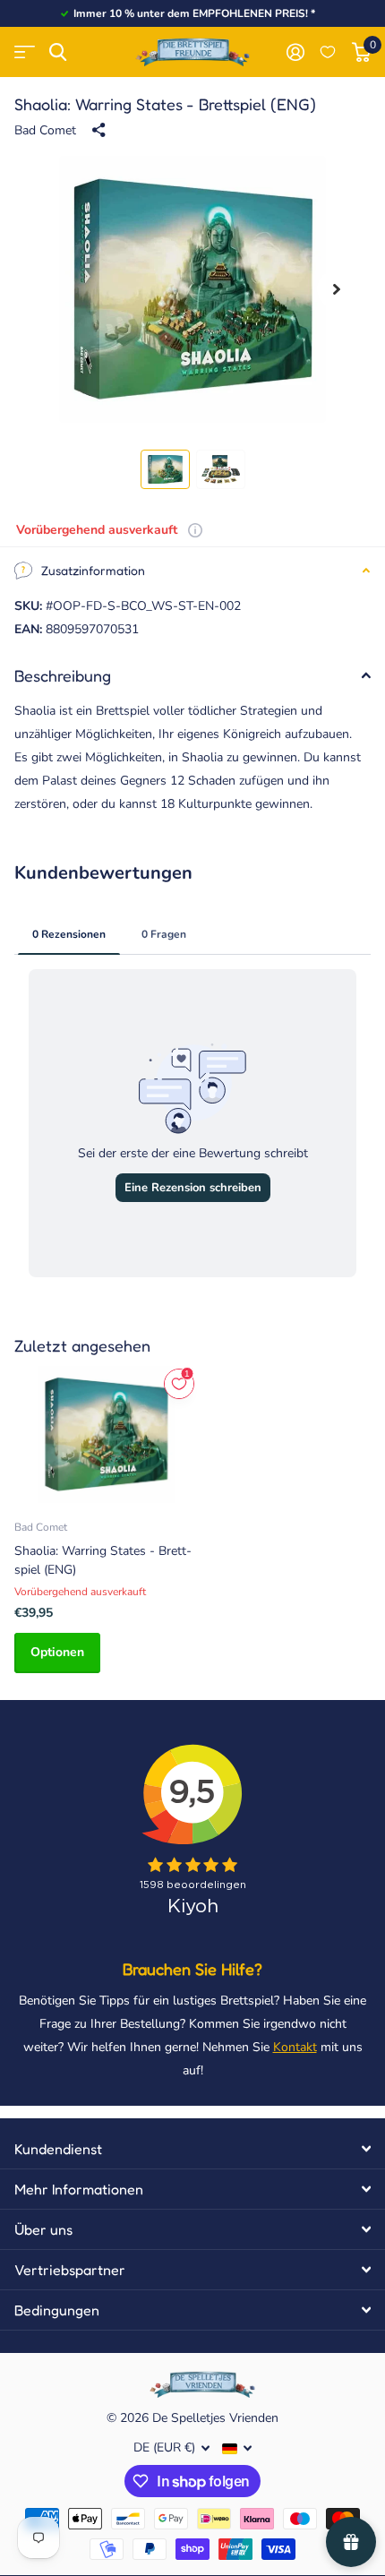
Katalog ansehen (25, 52)
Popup (195, 530)
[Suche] (58, 52)
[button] (337, 290)
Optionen (57, 1652)
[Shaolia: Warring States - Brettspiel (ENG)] (106, 1434)
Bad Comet (45, 130)
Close (192, 2149)
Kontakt (295, 2047)
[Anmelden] (295, 52)
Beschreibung (63, 675)
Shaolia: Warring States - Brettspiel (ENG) (103, 1560)
